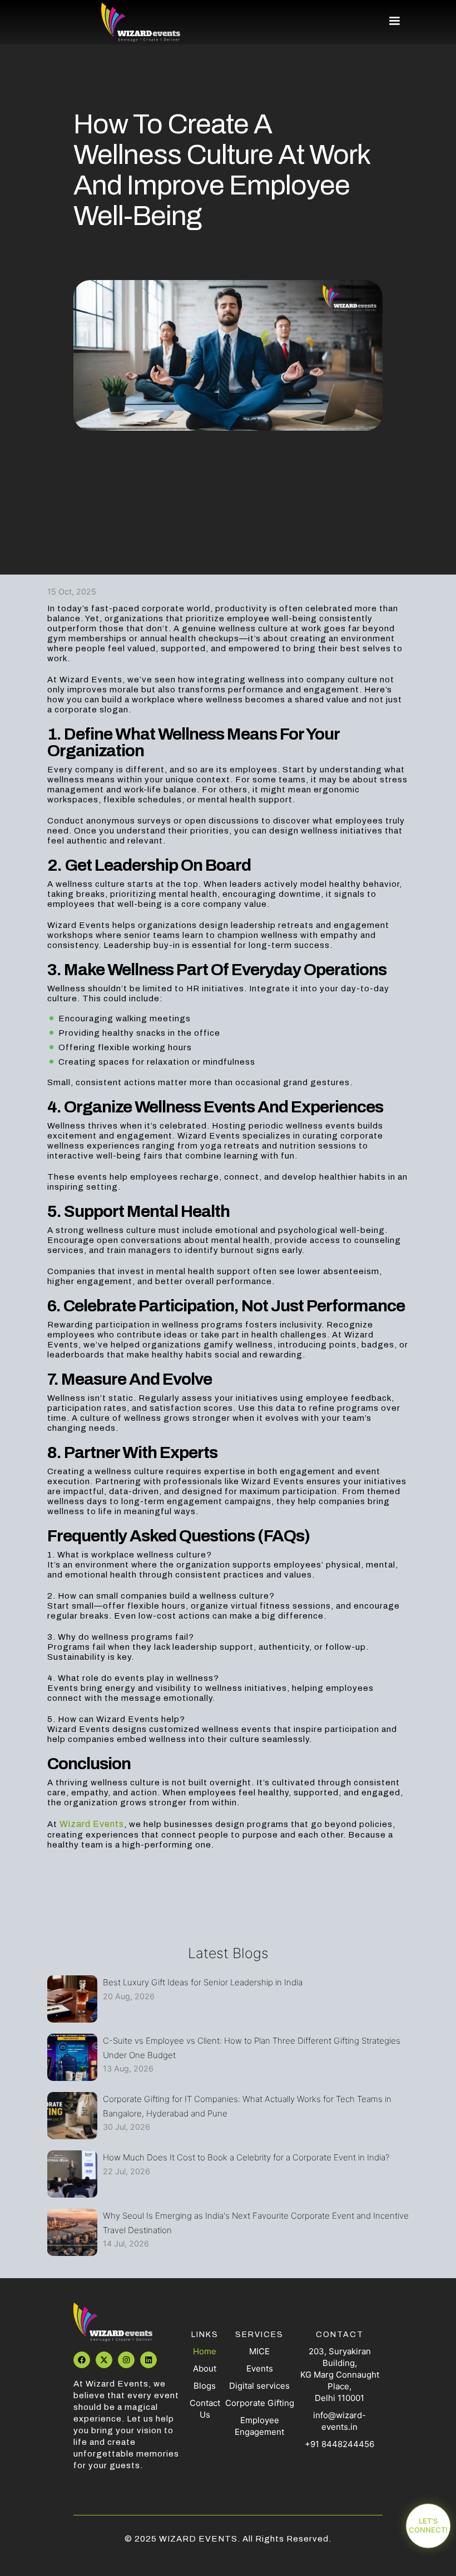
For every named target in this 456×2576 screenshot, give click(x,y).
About (205, 2368)
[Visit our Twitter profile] (104, 2360)
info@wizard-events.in (339, 2421)
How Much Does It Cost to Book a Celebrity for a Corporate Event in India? (246, 2157)
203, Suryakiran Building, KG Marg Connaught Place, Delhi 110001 (340, 2375)
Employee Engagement (259, 2426)
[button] (389, 21)
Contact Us (205, 2409)
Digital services (259, 2386)
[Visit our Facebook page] (82, 2360)
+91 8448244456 (339, 2444)
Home (205, 2351)
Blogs (205, 2386)
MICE (259, 2351)
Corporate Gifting (260, 2403)
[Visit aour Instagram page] (126, 2360)
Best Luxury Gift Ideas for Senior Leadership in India (203, 1982)
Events (260, 2368)
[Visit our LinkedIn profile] (148, 2360)
